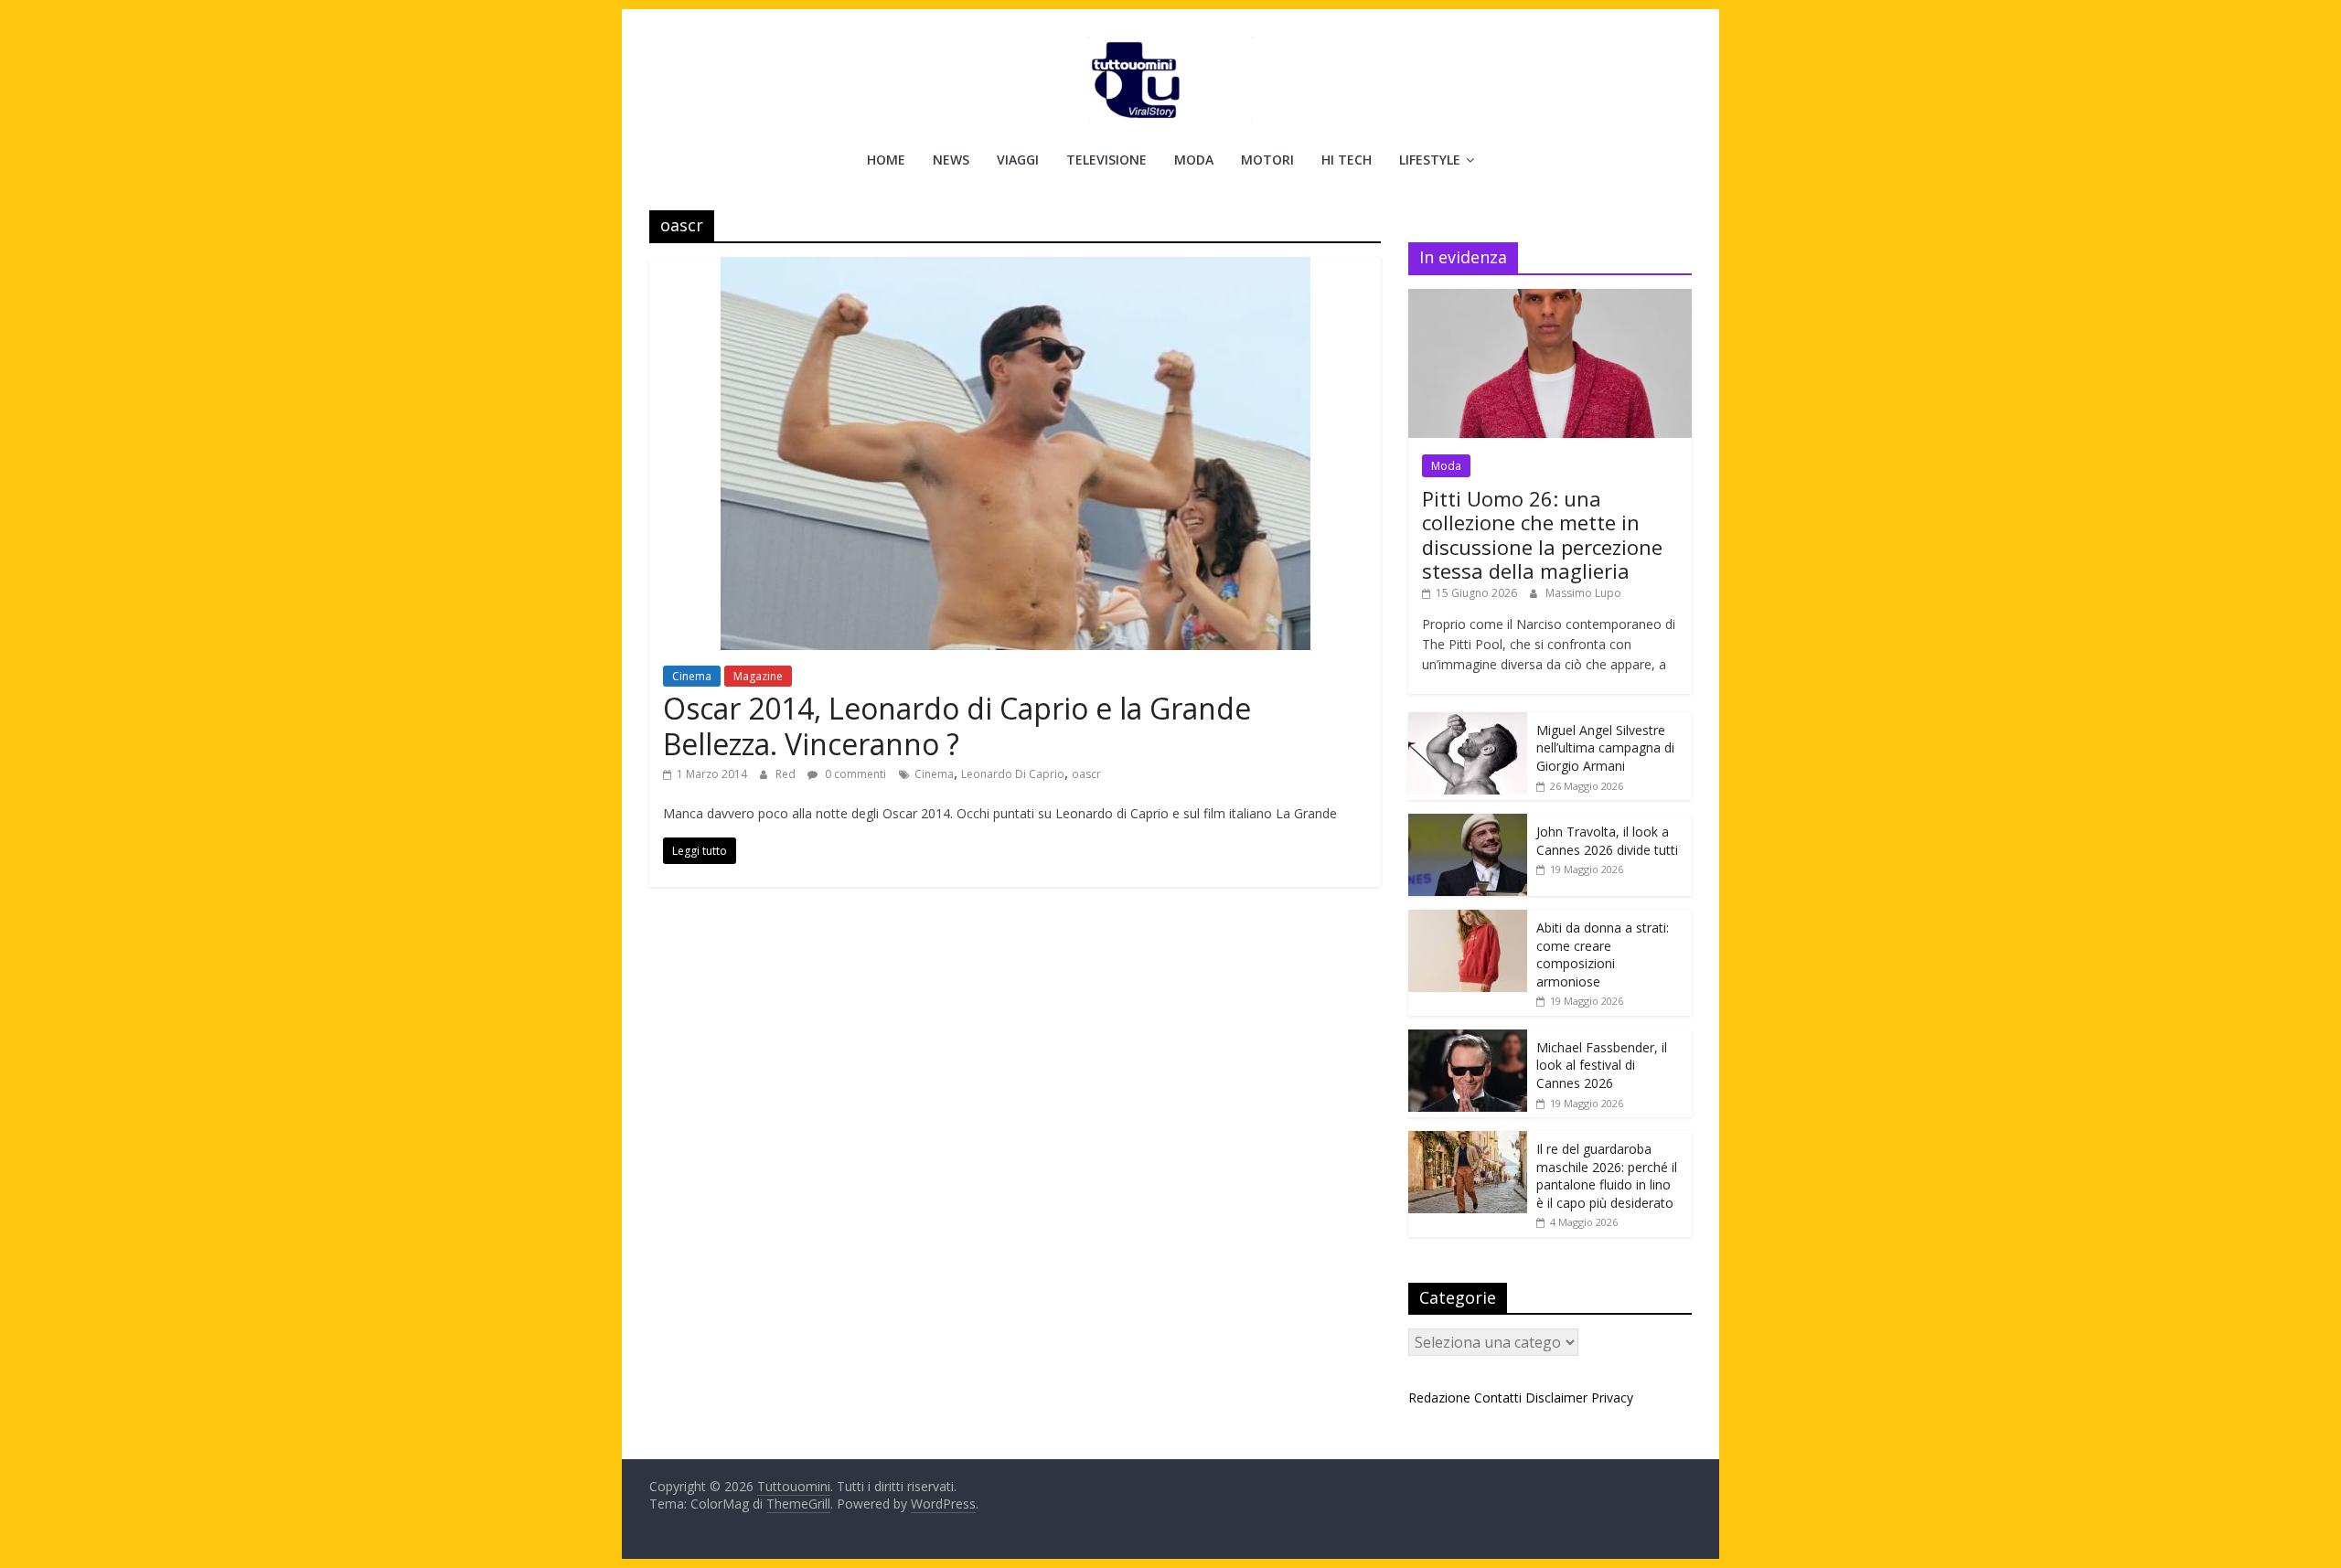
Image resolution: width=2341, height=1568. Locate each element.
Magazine (758, 676)
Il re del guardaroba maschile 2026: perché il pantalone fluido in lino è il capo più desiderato (1607, 1176)
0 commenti (854, 774)
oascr (1086, 774)
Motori (1267, 160)
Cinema (692, 676)
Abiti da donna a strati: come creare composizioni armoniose (1603, 955)
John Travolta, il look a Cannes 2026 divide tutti (1607, 841)
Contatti (1498, 1397)
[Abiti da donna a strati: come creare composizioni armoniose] (1468, 919)
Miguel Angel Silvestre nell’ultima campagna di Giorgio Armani (1605, 748)
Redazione (1439, 1397)
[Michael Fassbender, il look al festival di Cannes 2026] (1468, 1039)
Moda (1194, 160)
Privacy (1612, 1397)
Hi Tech (1347, 160)
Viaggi (1018, 160)
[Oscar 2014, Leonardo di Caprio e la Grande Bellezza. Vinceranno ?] (1016, 268)
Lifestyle (1430, 160)
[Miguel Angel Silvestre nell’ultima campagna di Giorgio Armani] (1468, 722)
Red (787, 774)
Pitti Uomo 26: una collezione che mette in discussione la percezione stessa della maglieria (1542, 534)
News (951, 160)
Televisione (1106, 160)
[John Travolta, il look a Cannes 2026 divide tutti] (1468, 823)
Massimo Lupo (1583, 593)
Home (886, 160)
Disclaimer (1556, 1397)
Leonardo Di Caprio (1013, 774)
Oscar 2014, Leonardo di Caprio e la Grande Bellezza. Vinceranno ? (957, 725)
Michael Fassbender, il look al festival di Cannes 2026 (1602, 1065)
